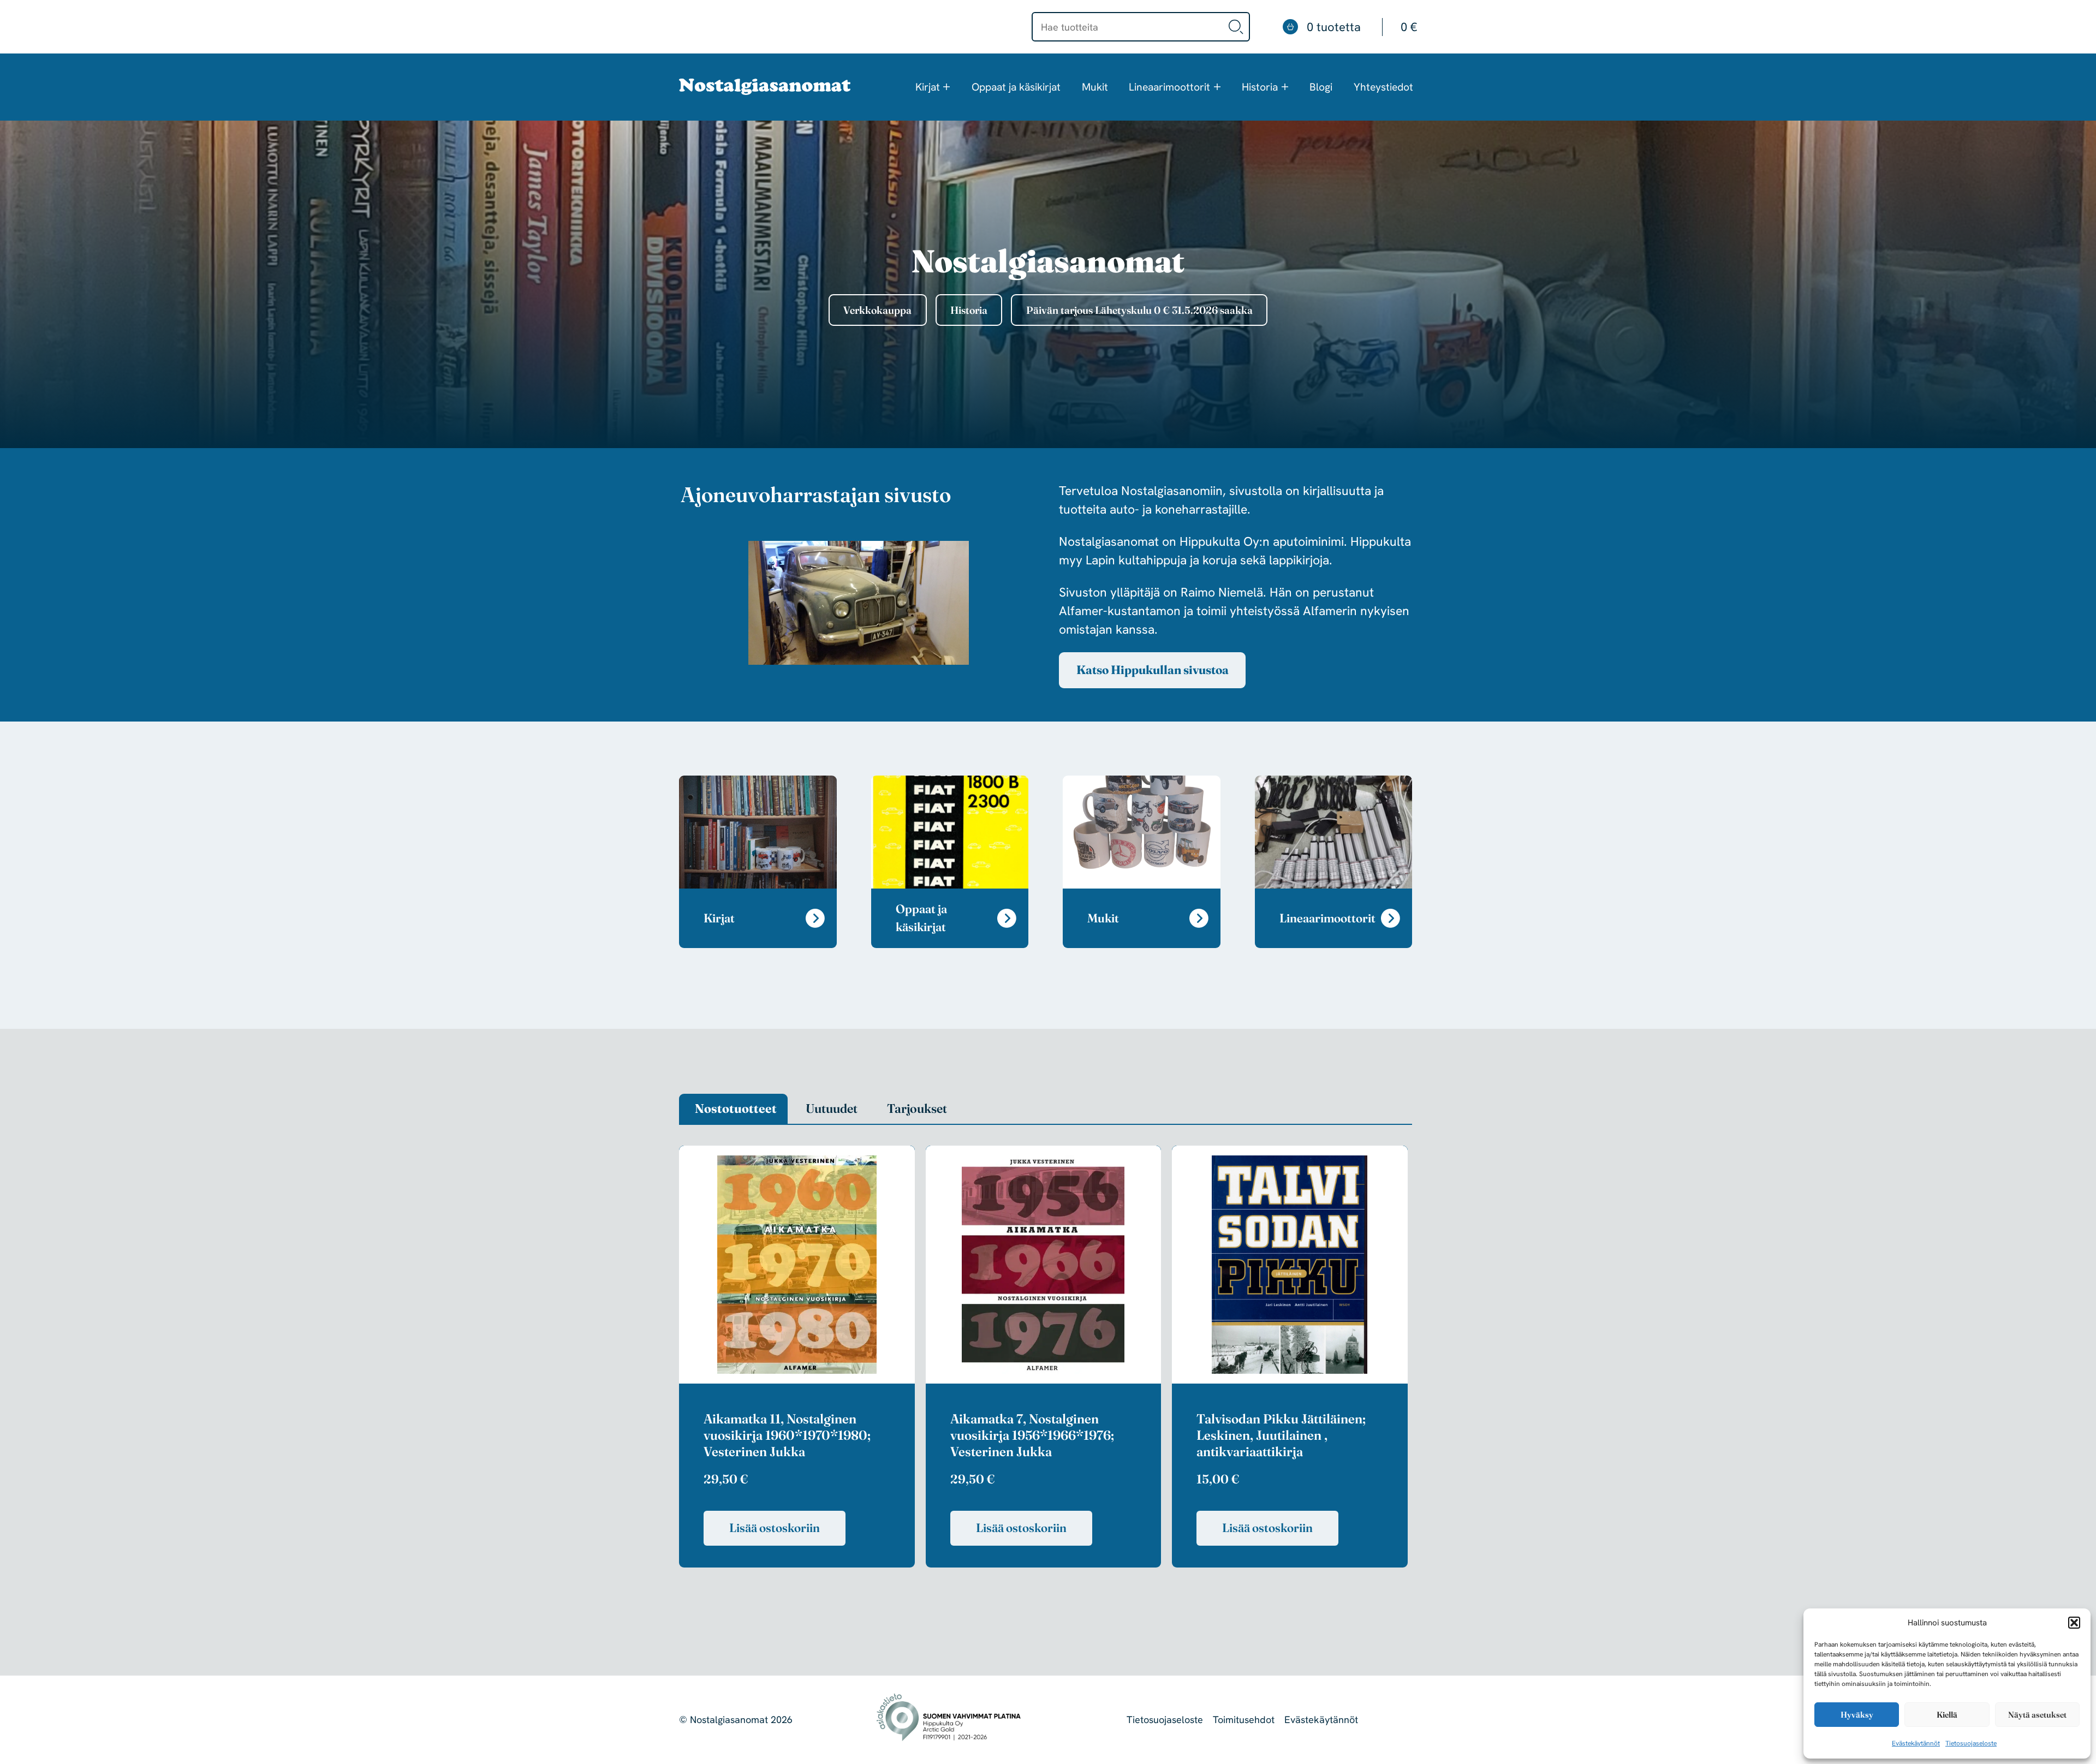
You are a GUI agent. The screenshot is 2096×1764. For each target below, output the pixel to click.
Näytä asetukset (2037, 1715)
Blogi (1321, 87)
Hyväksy (1857, 1715)
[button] (2074, 1623)
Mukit (1095, 87)
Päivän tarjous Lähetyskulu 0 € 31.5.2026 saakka (1139, 310)
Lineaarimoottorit (1169, 87)
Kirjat (928, 87)
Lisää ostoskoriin (775, 1528)
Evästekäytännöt (1916, 1743)
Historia (1260, 87)
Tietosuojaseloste (1971, 1743)
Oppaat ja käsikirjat (1016, 87)
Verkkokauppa (877, 310)
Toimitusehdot (1244, 1720)
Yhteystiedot (1383, 87)
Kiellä (1947, 1715)
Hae (1236, 27)
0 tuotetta (1362, 27)
